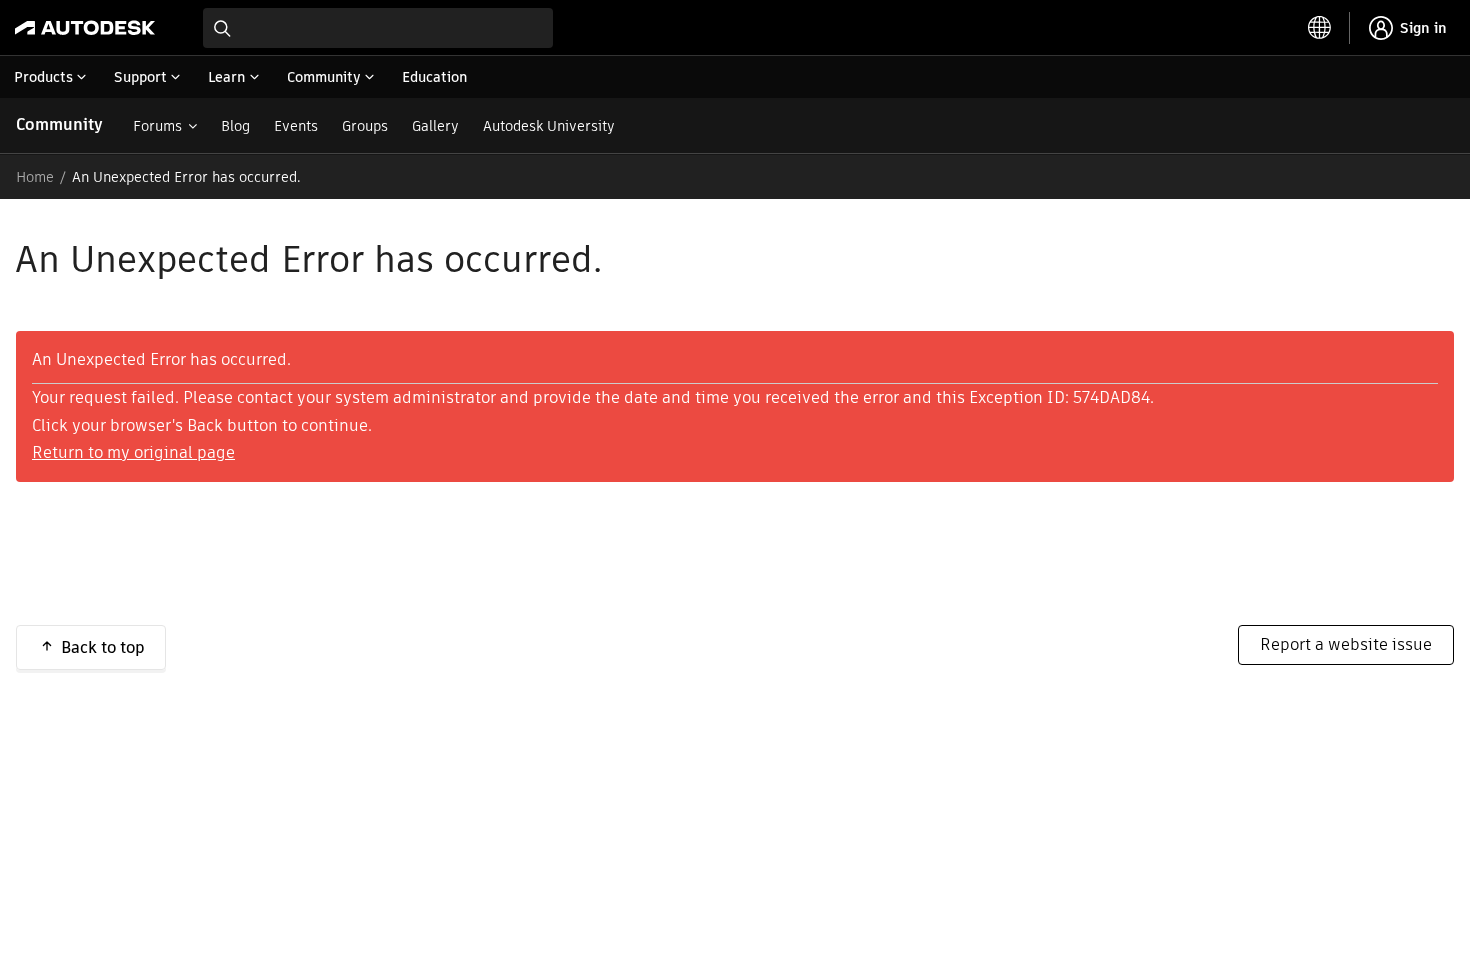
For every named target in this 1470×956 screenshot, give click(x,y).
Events (296, 126)
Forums (157, 126)
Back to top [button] (103, 647)
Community (59, 124)
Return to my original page (133, 452)
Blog (235, 126)
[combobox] (378, 28)
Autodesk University (549, 126)
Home (35, 177)
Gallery (435, 126)
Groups (365, 126)
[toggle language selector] (1320, 28)
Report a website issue (1346, 644)
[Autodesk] (85, 28)
